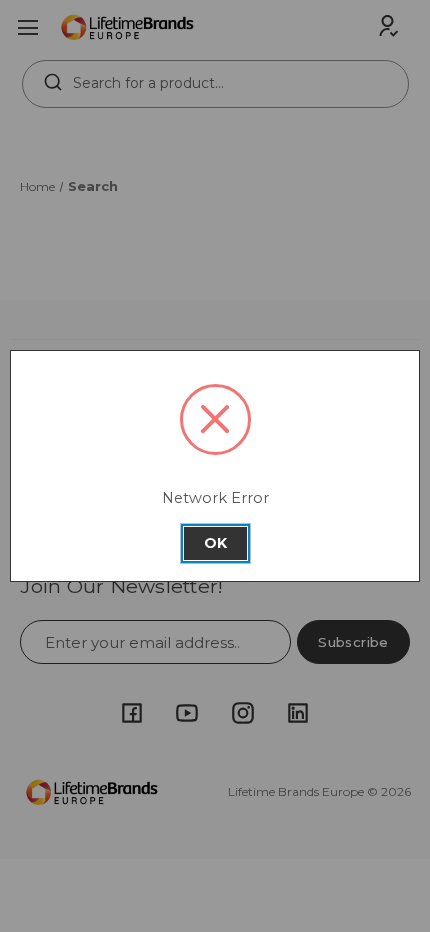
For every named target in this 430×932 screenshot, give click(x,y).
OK (215, 543)
